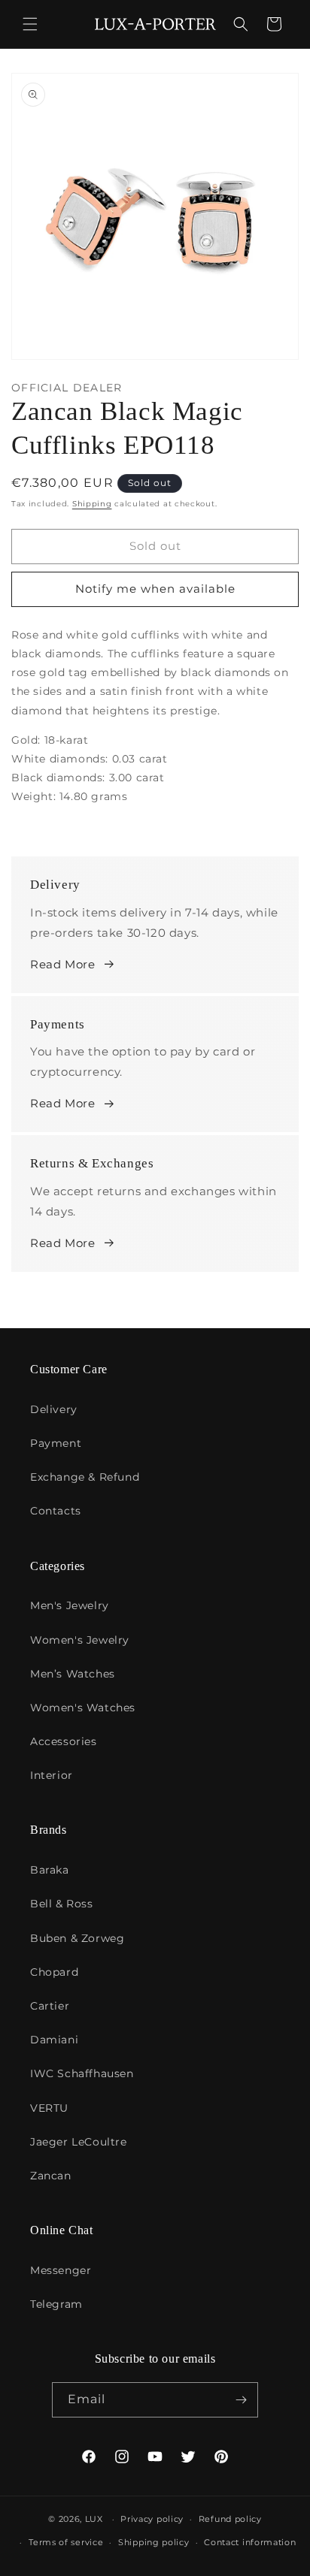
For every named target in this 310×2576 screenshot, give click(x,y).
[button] (30, 24)
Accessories (64, 1741)
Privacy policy (152, 2519)
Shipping (92, 504)
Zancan (51, 2176)
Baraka (50, 1870)
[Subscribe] (241, 2400)
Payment (56, 1443)
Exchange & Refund (85, 1477)
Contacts (56, 1511)
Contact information (250, 2542)
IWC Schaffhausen (82, 2073)
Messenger (61, 2270)
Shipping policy (154, 2542)
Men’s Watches (73, 1674)
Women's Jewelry (80, 1640)
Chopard (54, 1972)
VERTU (49, 2108)
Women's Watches (83, 1708)
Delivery (54, 1409)
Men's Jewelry (70, 1605)
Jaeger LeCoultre (79, 2142)
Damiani (54, 2040)
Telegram (56, 2304)
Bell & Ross (62, 1904)
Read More (62, 964)
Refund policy (230, 2519)
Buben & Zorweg (77, 1938)
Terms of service (66, 2542)
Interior (52, 1775)
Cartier (50, 2006)
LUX (94, 2519)
